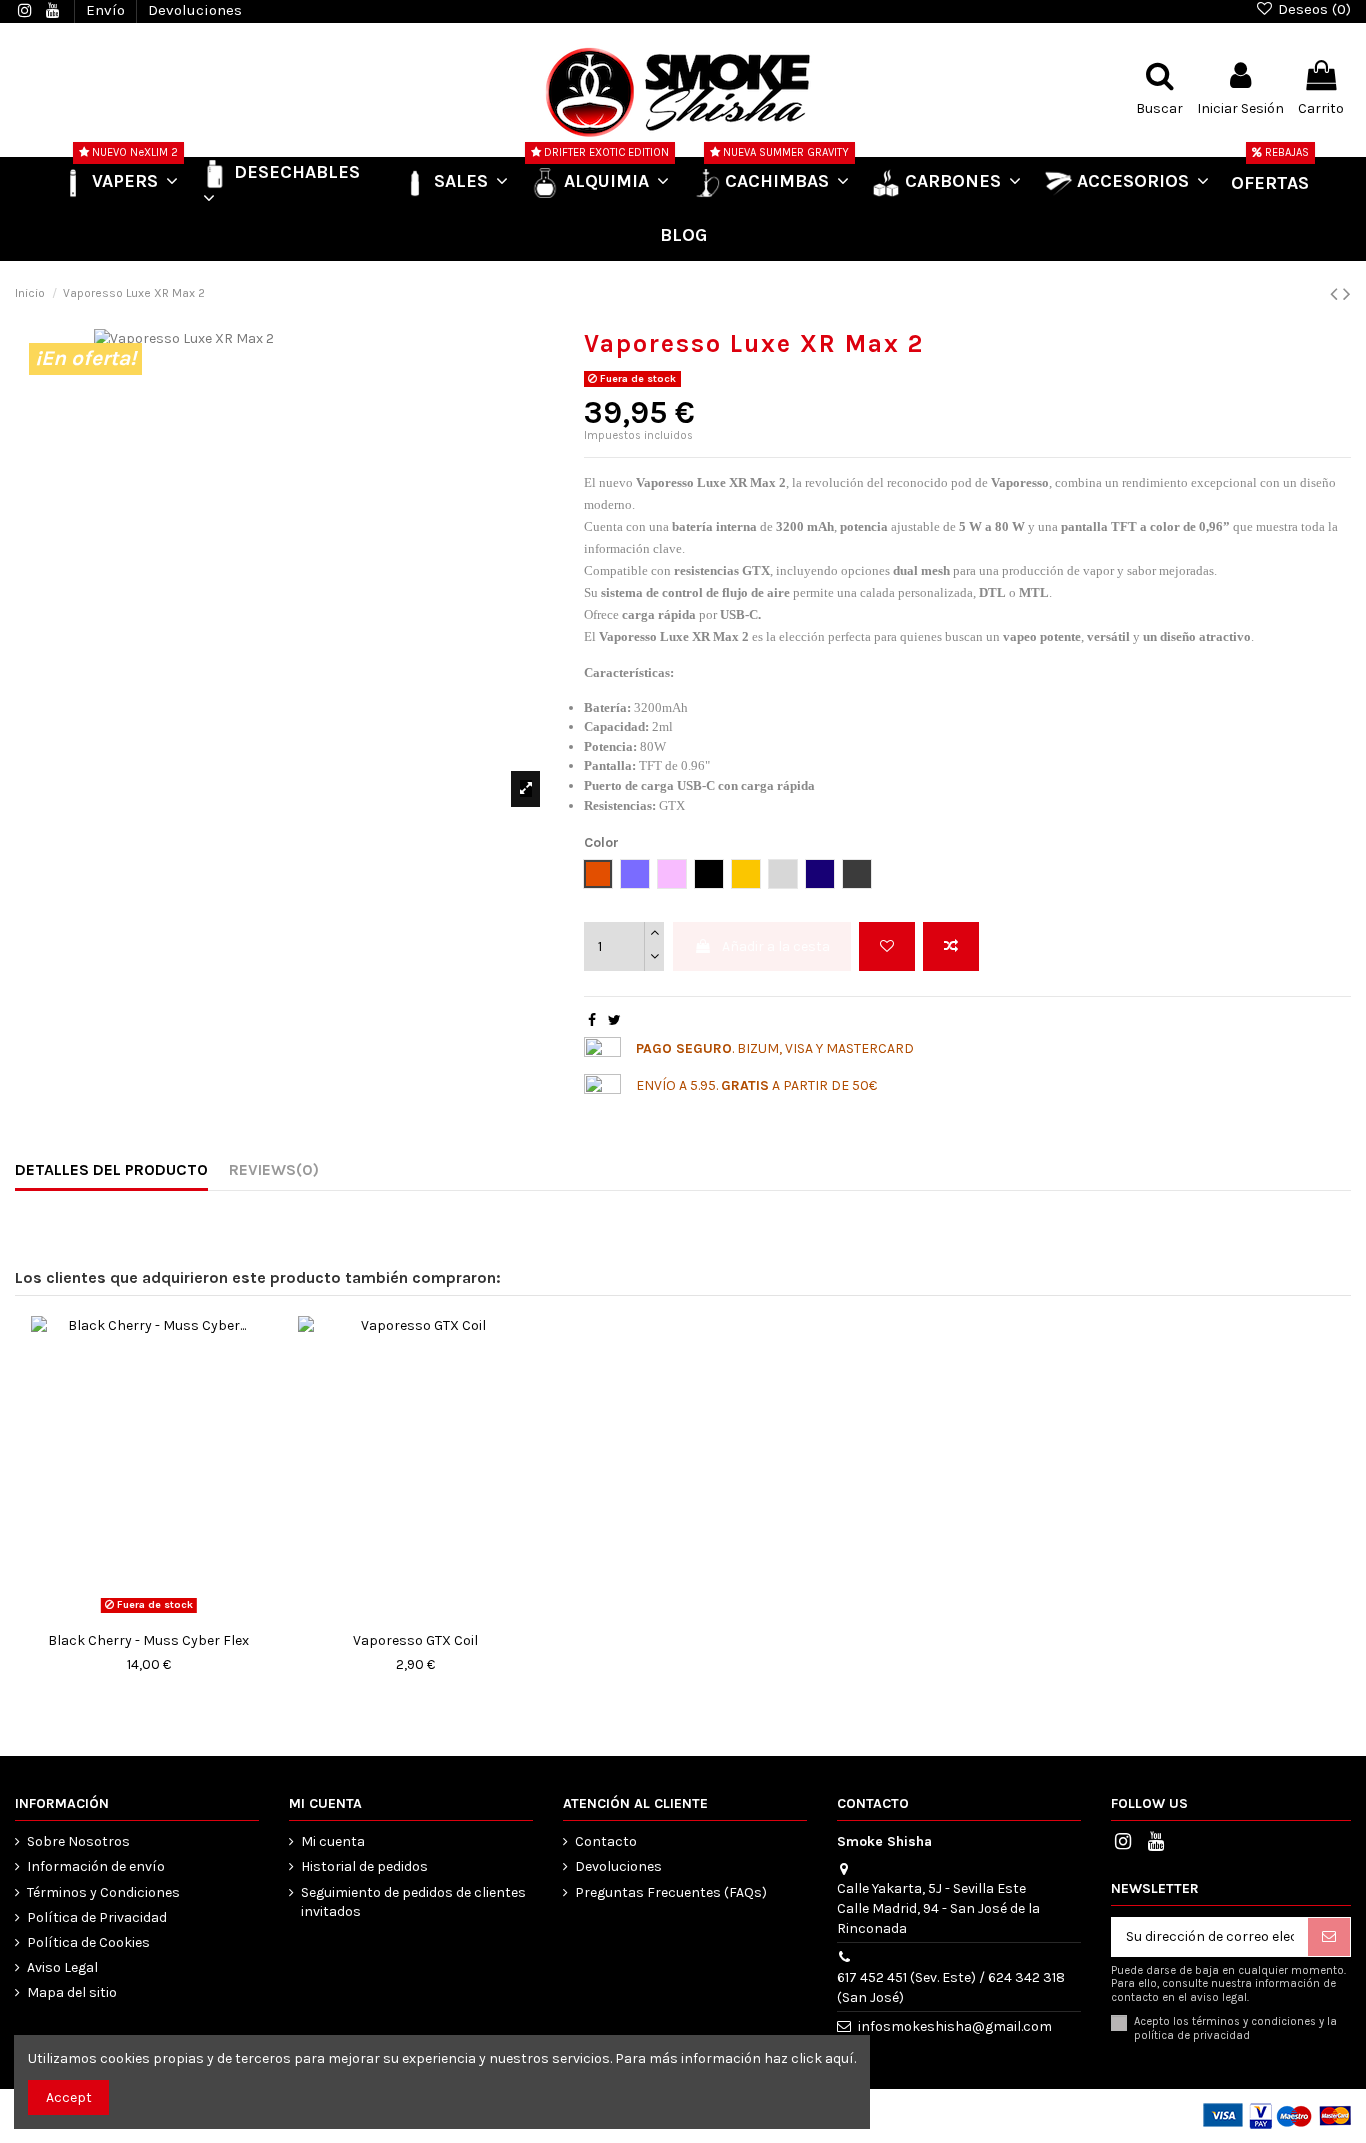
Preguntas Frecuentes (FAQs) (671, 1892)
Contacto (606, 1841)
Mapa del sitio (72, 1992)
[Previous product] (1336, 294)
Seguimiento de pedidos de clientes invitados (413, 1902)
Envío (107, 10)
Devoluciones (195, 10)
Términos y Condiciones (103, 1892)
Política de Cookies (88, 1942)
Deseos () (1312, 9)
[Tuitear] (614, 1020)
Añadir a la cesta (776, 946)
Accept (69, 2097)
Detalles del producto (111, 1169)
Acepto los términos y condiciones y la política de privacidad (1235, 2028)
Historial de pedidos (364, 1866)
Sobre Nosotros (78, 1841)
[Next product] (1347, 294)
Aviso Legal (62, 1967)
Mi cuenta (333, 1841)
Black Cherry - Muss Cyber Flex (148, 1640)
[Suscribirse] (1329, 1937)
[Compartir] (592, 1020)
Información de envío (96, 1866)
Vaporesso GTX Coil (415, 1640)
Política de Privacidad (97, 1917)
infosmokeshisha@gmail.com (955, 2026)
